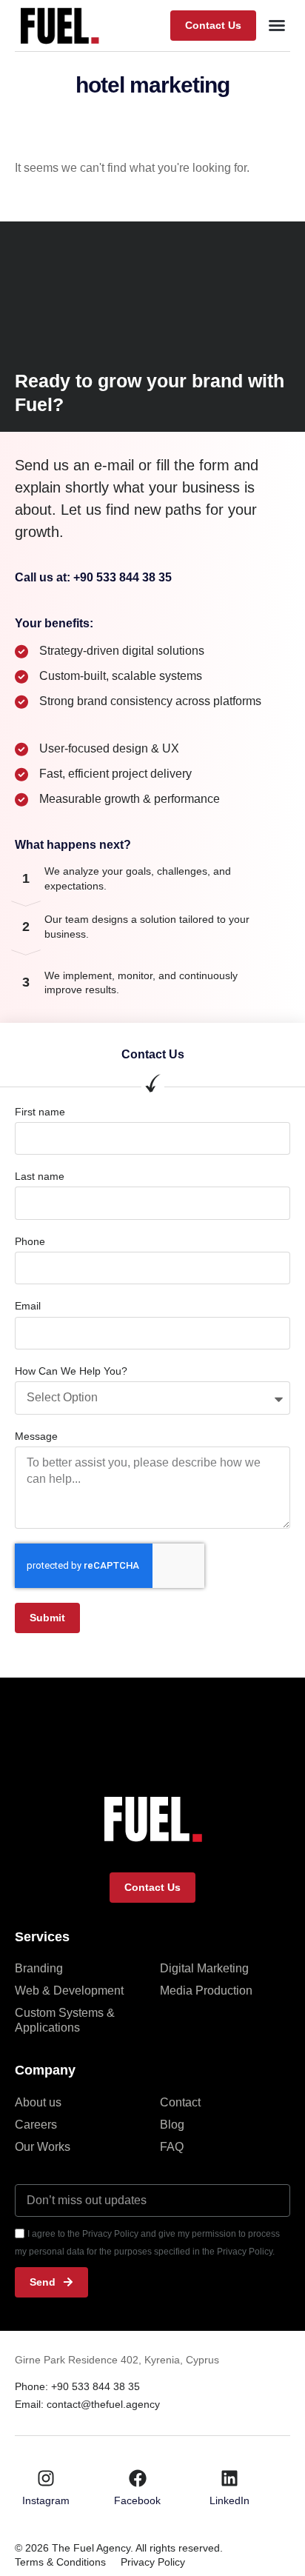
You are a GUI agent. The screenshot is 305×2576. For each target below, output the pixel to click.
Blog (172, 2125)
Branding (39, 1968)
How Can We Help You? (71, 1371)
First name (40, 1112)
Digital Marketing (204, 1968)
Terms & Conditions (60, 2562)
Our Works (43, 2147)
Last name (40, 1176)
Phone (30, 1241)
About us (38, 2102)
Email (28, 1306)
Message (36, 1436)
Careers (36, 2125)
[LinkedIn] (229, 2478)
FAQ (172, 2147)
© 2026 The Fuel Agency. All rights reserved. (119, 2548)
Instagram (46, 2500)
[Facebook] (138, 2478)
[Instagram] (46, 2478)
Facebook (137, 2500)
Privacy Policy (153, 2562)
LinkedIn (229, 2500)
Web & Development (69, 1991)
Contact (180, 2102)
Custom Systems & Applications (65, 2020)
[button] (213, 26)
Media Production (206, 1991)
